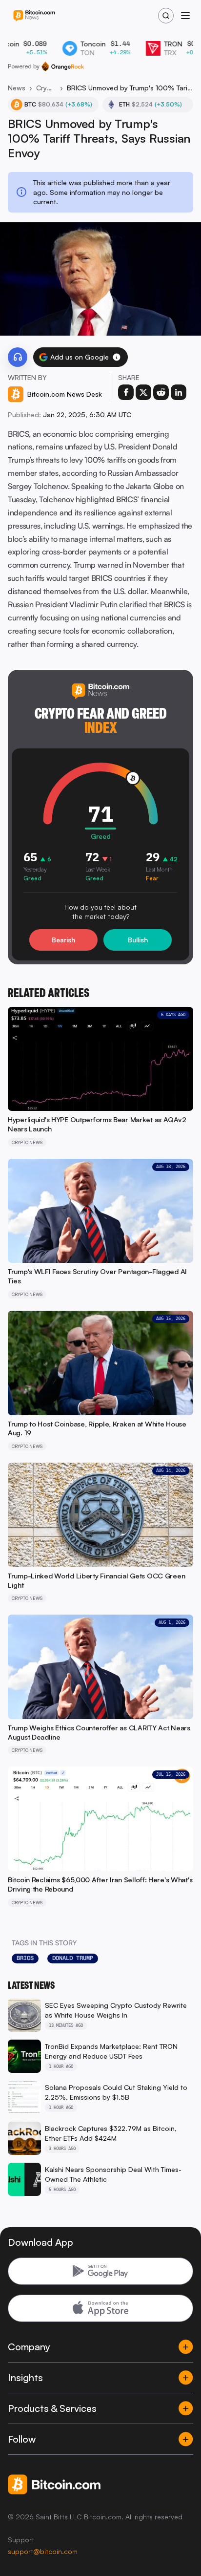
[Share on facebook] (126, 392)
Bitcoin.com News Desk (65, 394)
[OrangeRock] (63, 66)
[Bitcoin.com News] (34, 16)
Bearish (63, 940)
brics (25, 1958)
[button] (117, 357)
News (17, 88)
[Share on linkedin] (179, 392)
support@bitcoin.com (43, 2551)
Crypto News (46, 88)
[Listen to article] (18, 357)
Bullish (138, 940)
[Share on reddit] (161, 392)
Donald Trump (73, 1958)
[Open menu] (185, 16)
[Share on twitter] (143, 392)
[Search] (166, 16)
